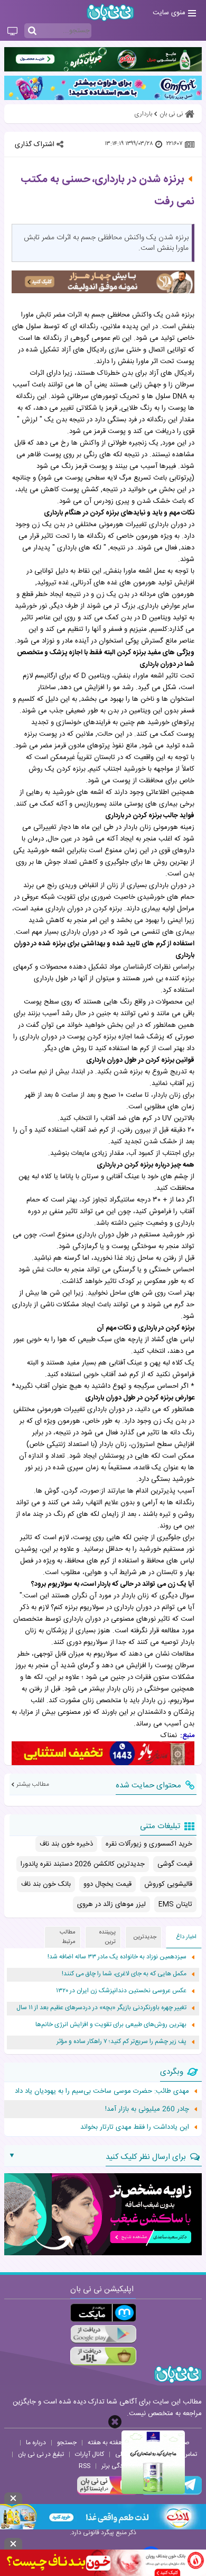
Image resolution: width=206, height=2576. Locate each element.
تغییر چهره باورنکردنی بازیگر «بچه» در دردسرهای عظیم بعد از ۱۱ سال (101, 2008)
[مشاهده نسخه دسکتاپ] (12, 32)
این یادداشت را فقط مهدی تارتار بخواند (135, 2127)
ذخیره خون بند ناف (66, 1844)
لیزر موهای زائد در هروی (111, 1904)
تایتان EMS (175, 1904)
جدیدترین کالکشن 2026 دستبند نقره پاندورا (83, 1864)
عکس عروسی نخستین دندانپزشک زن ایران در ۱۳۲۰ (121, 1991)
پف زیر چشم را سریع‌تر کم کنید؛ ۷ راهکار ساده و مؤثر (121, 2042)
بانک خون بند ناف (46, 1884)
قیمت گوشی (175, 1864)
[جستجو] (32, 31)
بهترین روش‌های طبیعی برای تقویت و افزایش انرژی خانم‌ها (111, 2025)
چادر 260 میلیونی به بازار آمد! (147, 2109)
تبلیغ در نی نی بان (41, 2454)
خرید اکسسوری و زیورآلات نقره (149, 1844)
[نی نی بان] (110, 12)
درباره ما (36, 2443)
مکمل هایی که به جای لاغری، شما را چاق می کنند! (124, 1974)
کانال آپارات (90, 2454)
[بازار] (103, 2356)
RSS (85, 2466)
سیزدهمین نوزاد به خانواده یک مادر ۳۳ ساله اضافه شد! (117, 1957)
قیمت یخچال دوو (107, 1884)
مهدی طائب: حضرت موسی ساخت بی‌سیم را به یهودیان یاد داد (102, 2091)
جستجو (67, 2443)
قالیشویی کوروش (168, 1884)
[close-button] (115, 2422)
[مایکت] (103, 2313)
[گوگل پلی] (103, 2334)
